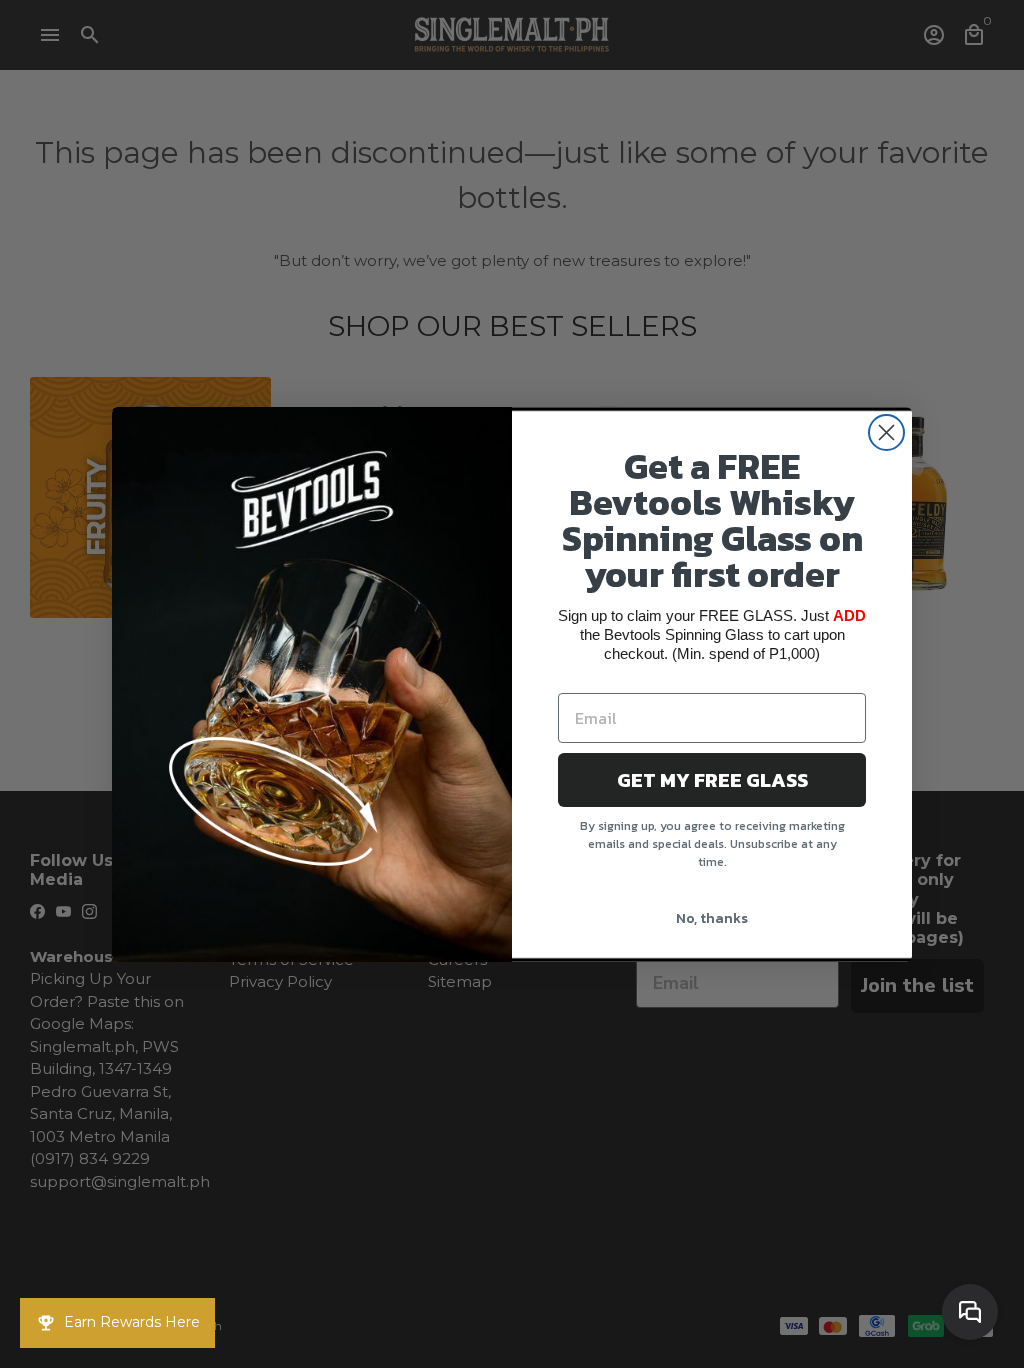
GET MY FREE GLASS (712, 780)
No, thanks (712, 918)
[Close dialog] (886, 432)
